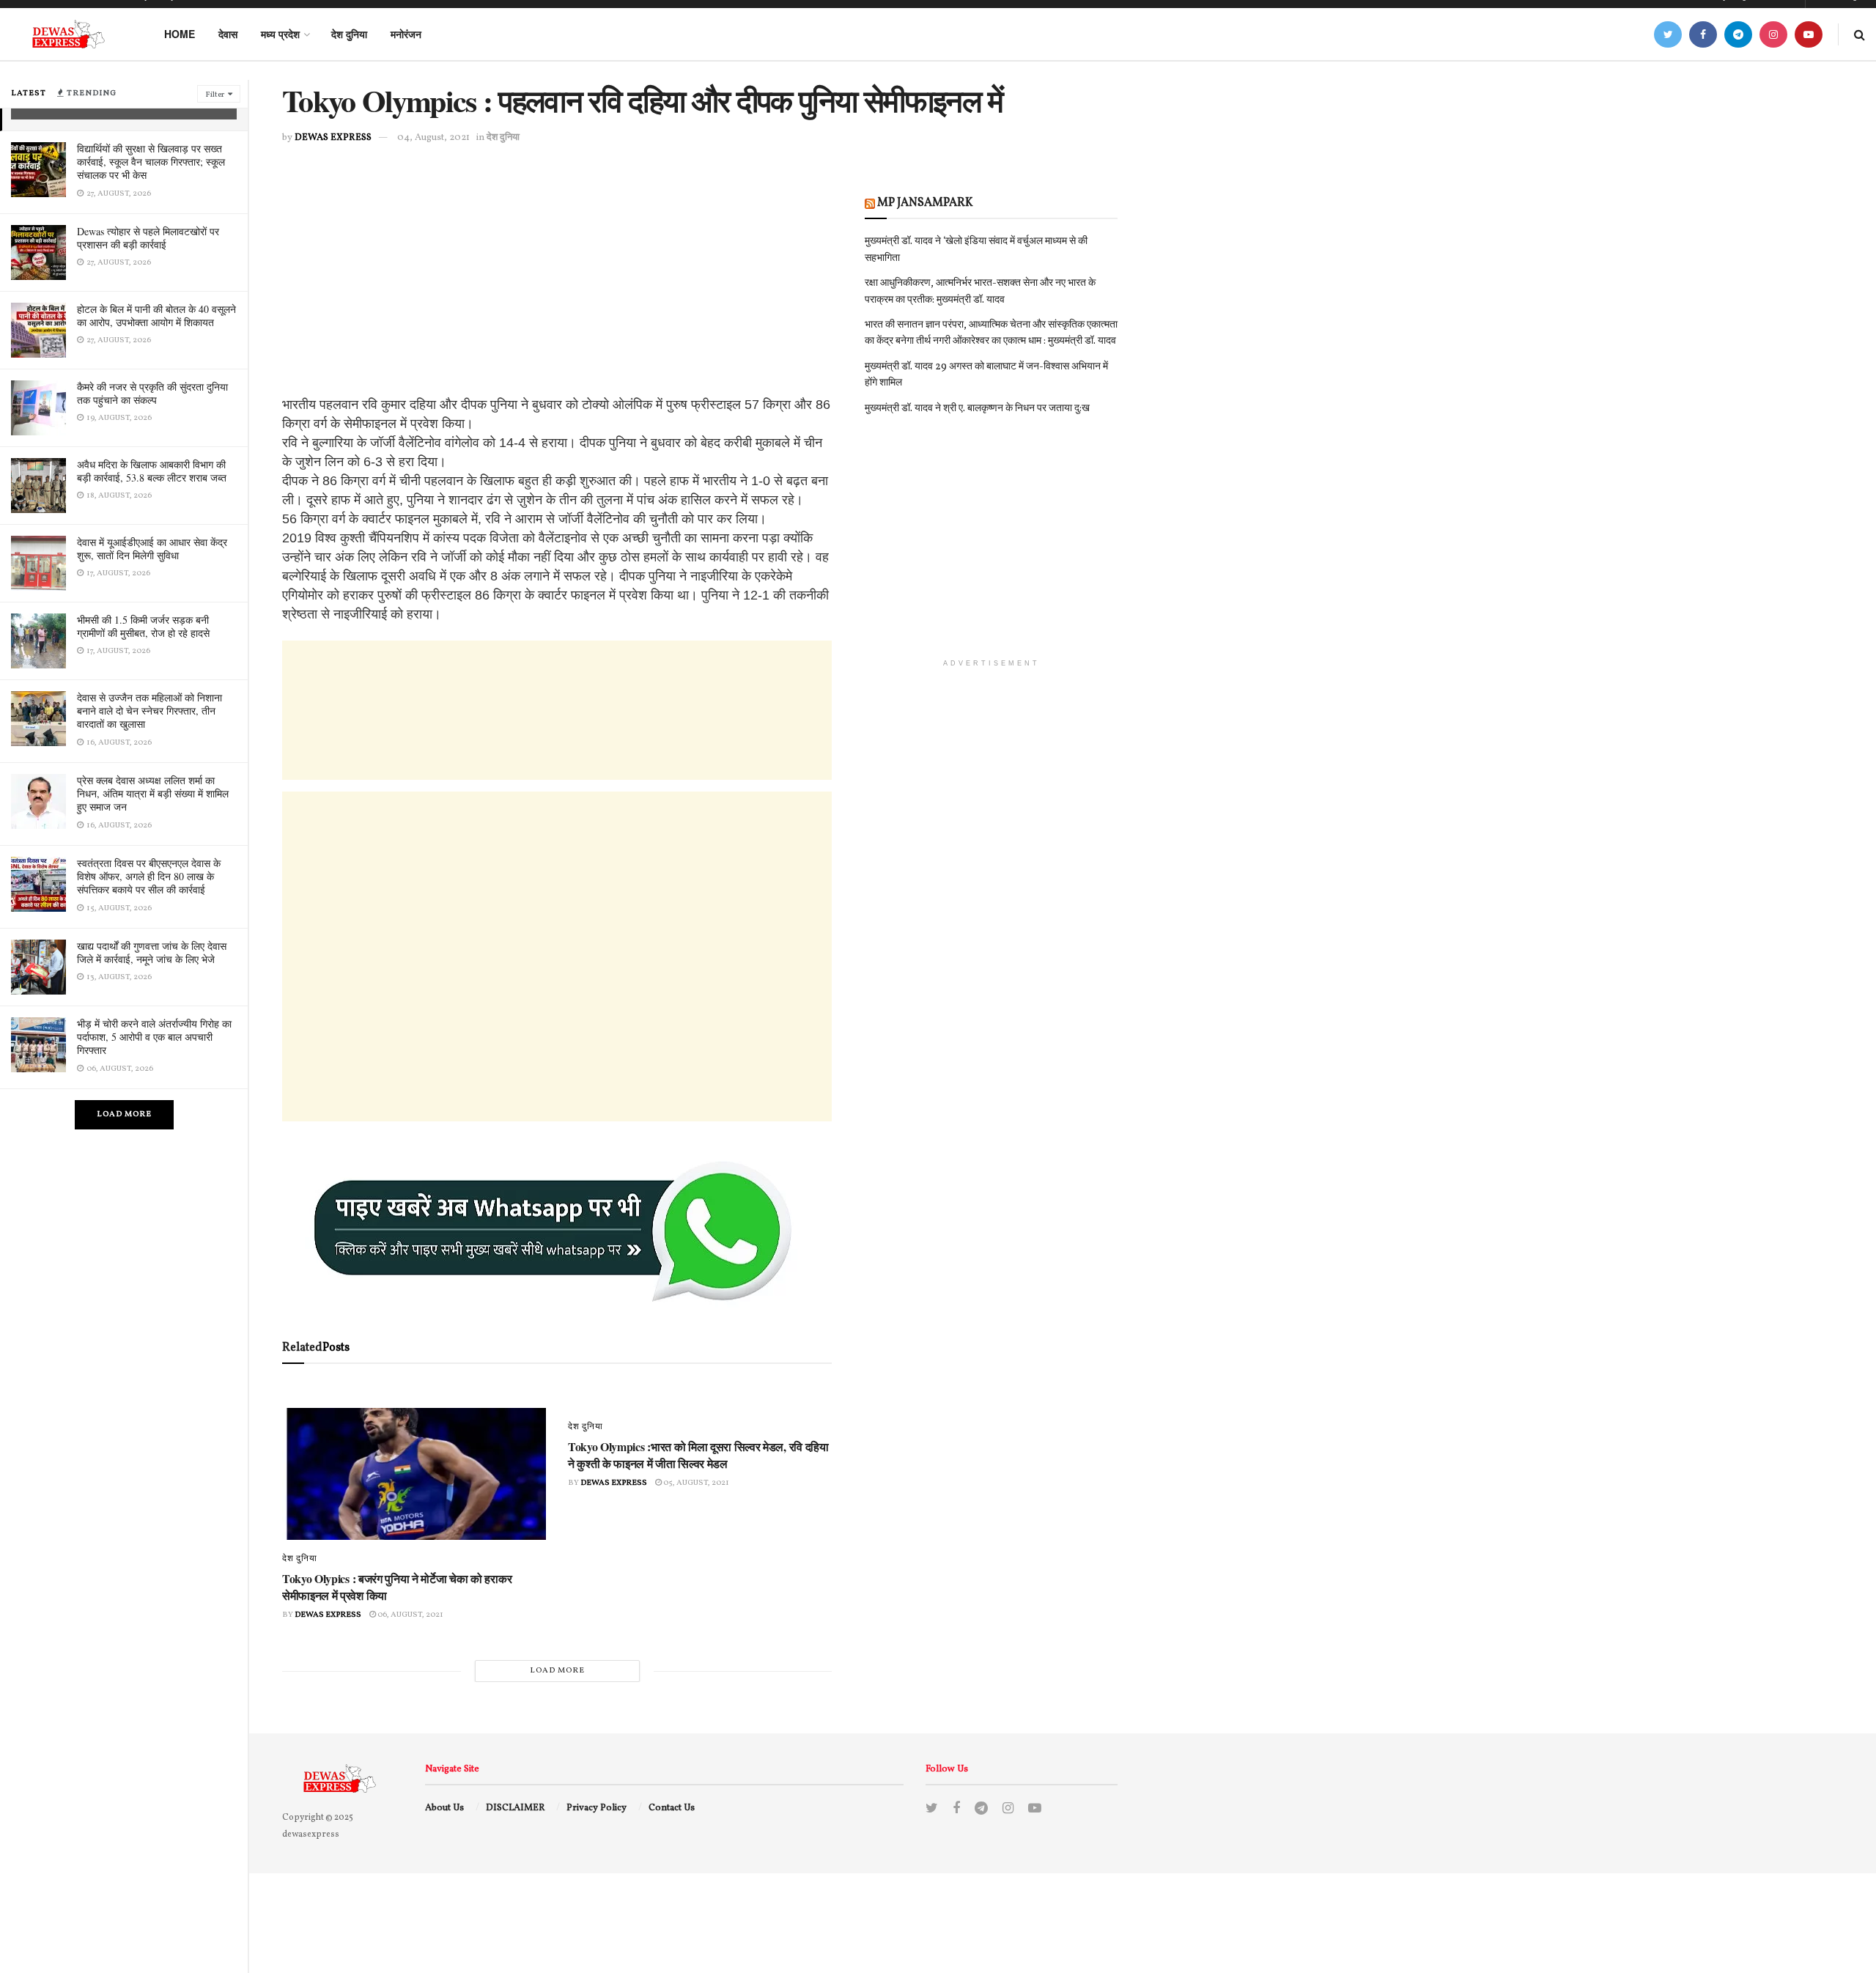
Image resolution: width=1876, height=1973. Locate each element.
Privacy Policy (597, 1808)
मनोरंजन (406, 34)
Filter (215, 95)
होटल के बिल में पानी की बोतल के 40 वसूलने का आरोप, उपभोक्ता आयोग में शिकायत (156, 316)
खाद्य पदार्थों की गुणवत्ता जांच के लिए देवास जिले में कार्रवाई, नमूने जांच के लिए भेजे (152, 952)
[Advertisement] (557, 292)
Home (180, 34)
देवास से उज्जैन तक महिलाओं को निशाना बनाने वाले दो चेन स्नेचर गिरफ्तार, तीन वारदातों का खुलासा (149, 711)
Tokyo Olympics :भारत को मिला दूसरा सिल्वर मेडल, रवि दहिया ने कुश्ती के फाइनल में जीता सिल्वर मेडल (698, 1454)
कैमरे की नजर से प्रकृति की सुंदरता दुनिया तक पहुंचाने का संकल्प (152, 393)
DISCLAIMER (516, 1808)
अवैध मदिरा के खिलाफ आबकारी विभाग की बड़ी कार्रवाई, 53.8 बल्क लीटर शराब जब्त (152, 471)
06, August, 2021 (410, 1615)
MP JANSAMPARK (925, 203)
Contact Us (672, 1808)
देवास (228, 34)
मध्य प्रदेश (280, 34)
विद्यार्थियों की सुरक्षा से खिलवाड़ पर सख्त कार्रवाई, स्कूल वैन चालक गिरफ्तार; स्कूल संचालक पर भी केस (151, 162)
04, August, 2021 (433, 138)
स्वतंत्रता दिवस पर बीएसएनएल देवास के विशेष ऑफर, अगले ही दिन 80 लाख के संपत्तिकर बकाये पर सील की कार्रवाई (149, 876)
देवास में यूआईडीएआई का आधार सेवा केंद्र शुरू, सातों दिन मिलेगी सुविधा (152, 549)
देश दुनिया (349, 34)
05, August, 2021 (695, 1483)
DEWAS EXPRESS (333, 138)
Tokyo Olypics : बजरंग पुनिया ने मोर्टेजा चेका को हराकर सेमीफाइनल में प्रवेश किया (397, 1586)
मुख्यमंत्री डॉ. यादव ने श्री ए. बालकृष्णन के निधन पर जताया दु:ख (977, 409)
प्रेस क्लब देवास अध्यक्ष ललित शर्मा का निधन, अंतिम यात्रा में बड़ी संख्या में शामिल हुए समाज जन (153, 793)
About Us (444, 1808)
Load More (124, 1114)
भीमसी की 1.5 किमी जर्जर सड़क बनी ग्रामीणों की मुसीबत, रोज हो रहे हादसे (143, 626)
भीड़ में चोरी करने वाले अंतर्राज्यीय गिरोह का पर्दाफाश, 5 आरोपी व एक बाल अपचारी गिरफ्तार (154, 1037)
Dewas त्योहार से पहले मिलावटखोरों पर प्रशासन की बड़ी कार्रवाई (148, 238)
